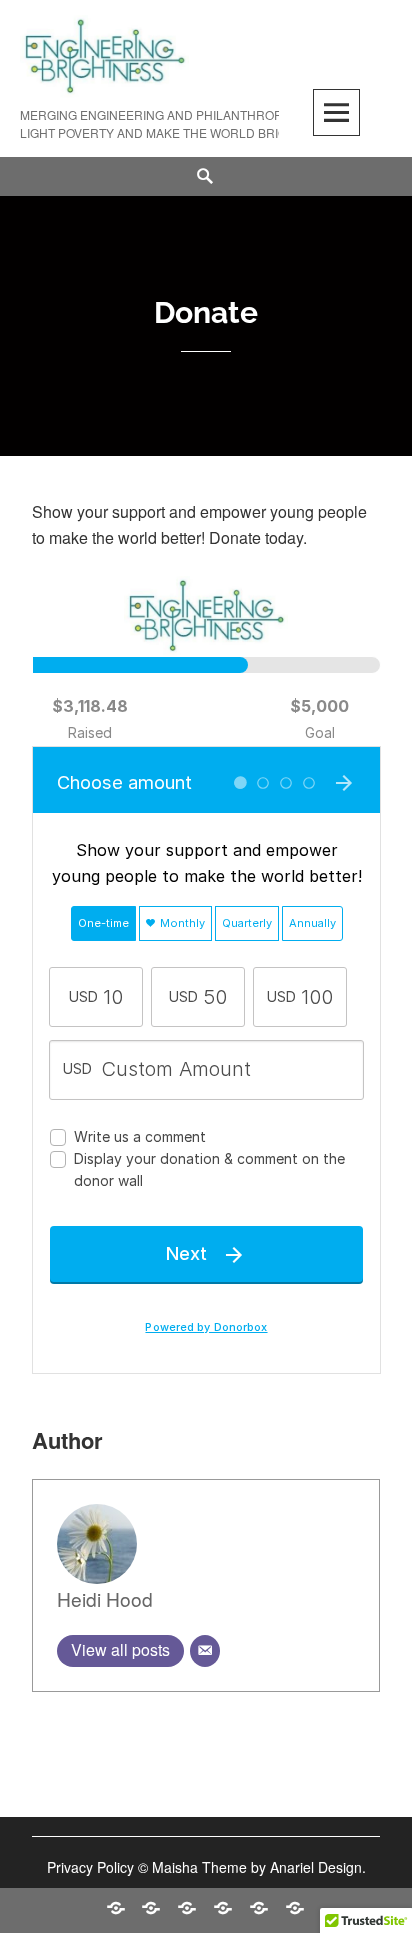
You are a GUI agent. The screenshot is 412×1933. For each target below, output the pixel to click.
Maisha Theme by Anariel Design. (259, 1867)
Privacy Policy (90, 1867)
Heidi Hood (105, 1598)
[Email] (205, 1651)
